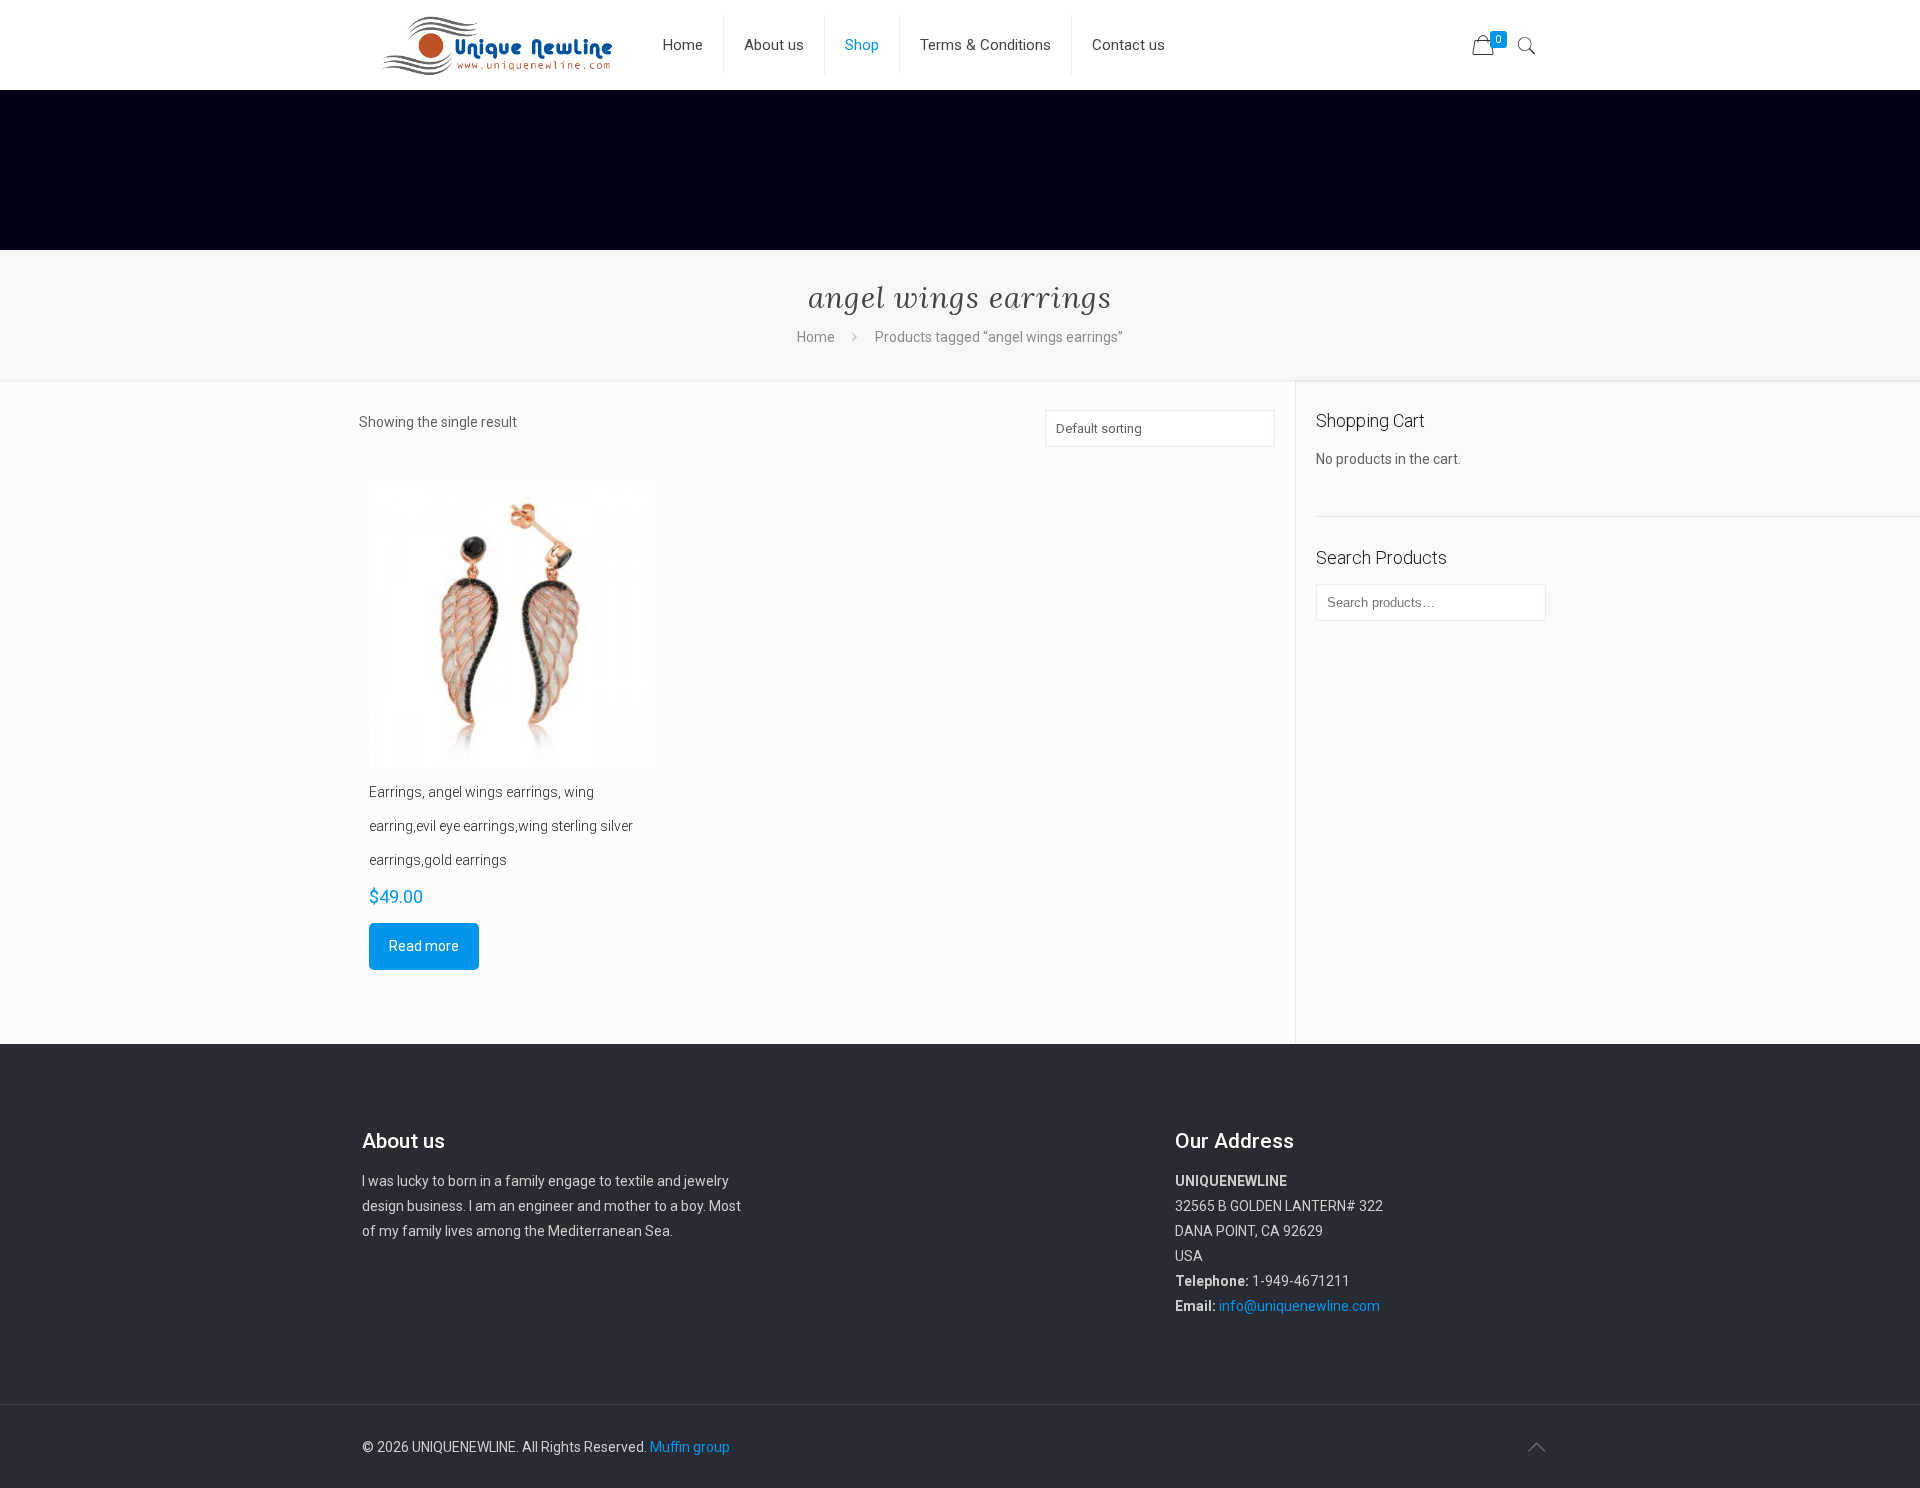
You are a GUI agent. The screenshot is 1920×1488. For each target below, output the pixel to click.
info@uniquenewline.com (1299, 1306)
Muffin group (690, 1447)
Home (816, 337)
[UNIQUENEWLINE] (497, 45)
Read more (424, 946)
